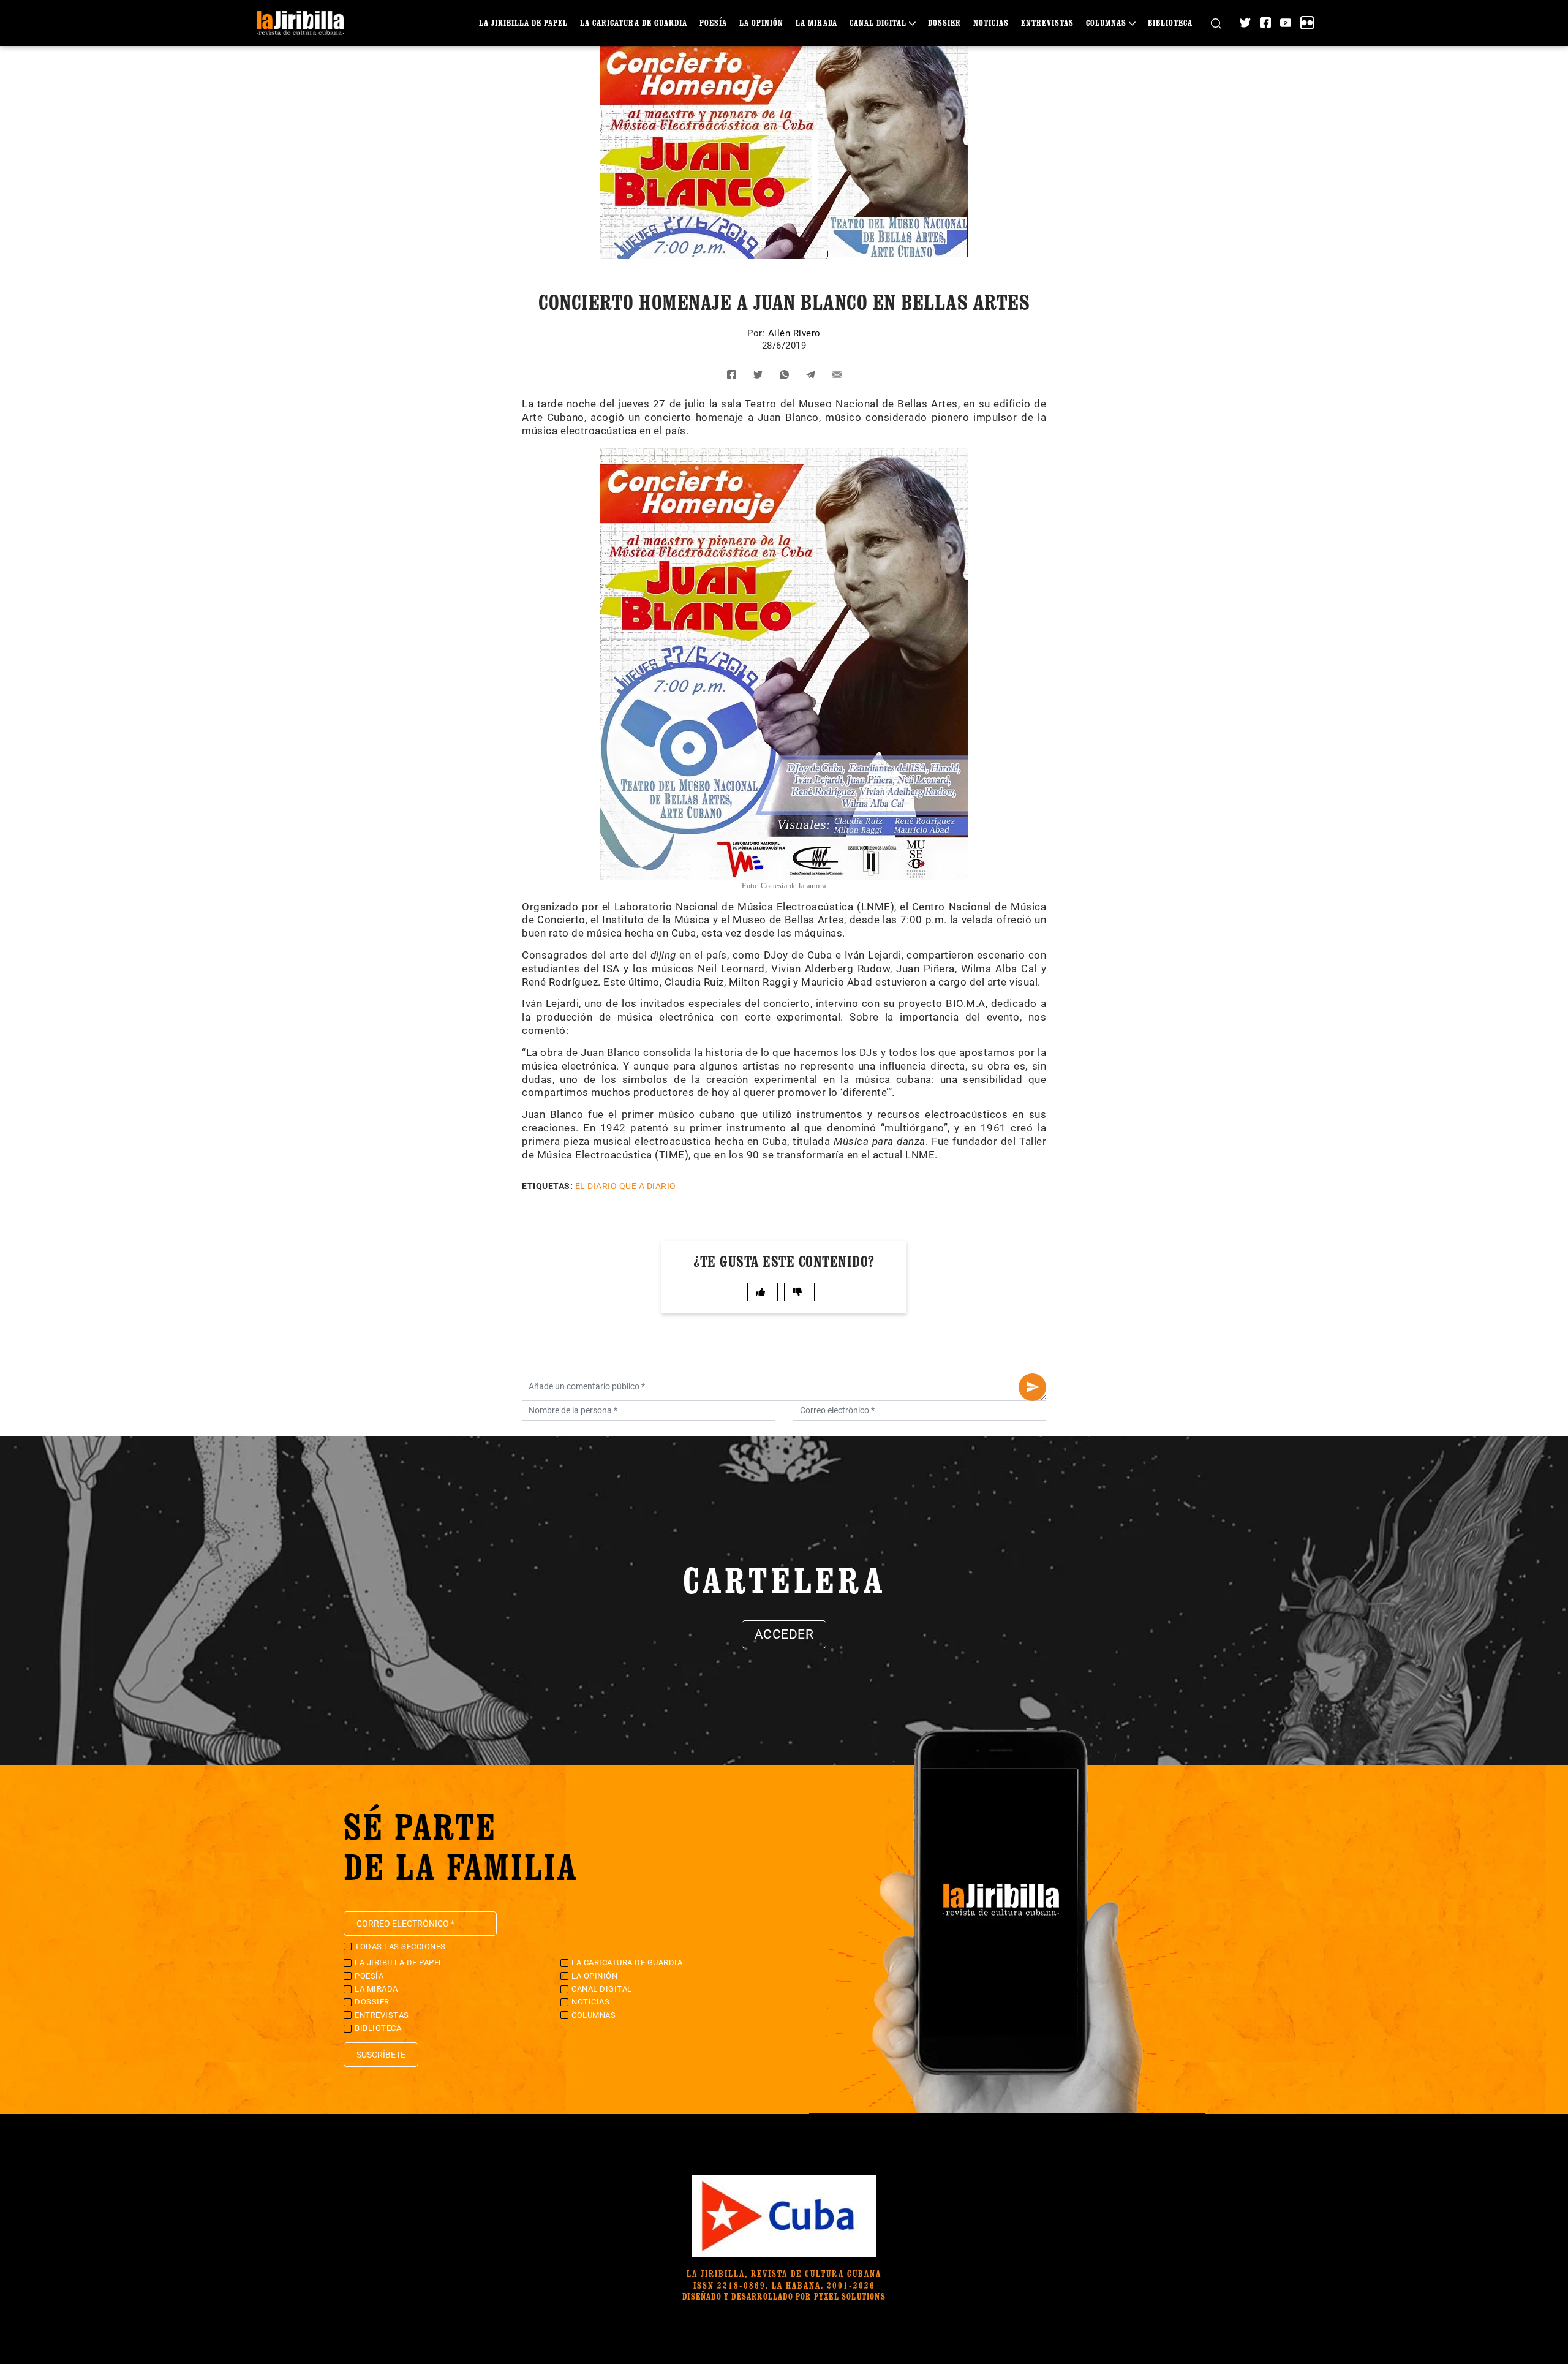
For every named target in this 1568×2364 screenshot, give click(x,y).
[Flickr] (1307, 23)
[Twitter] (1245, 23)
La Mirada (816, 22)
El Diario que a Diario (626, 1186)
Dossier (944, 22)
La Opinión (761, 22)
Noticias (991, 22)
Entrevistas (1047, 22)
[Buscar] (1216, 23)
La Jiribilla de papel (523, 22)
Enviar (1032, 1387)
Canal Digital (878, 22)
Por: (758, 333)
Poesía (713, 22)
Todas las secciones (400, 1947)
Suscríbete (381, 2055)
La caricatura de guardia (634, 22)
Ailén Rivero (794, 333)
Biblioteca (1170, 22)
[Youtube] (1286, 23)
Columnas (1106, 22)
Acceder (784, 1634)
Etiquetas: (547, 1186)
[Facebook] (1265, 23)
